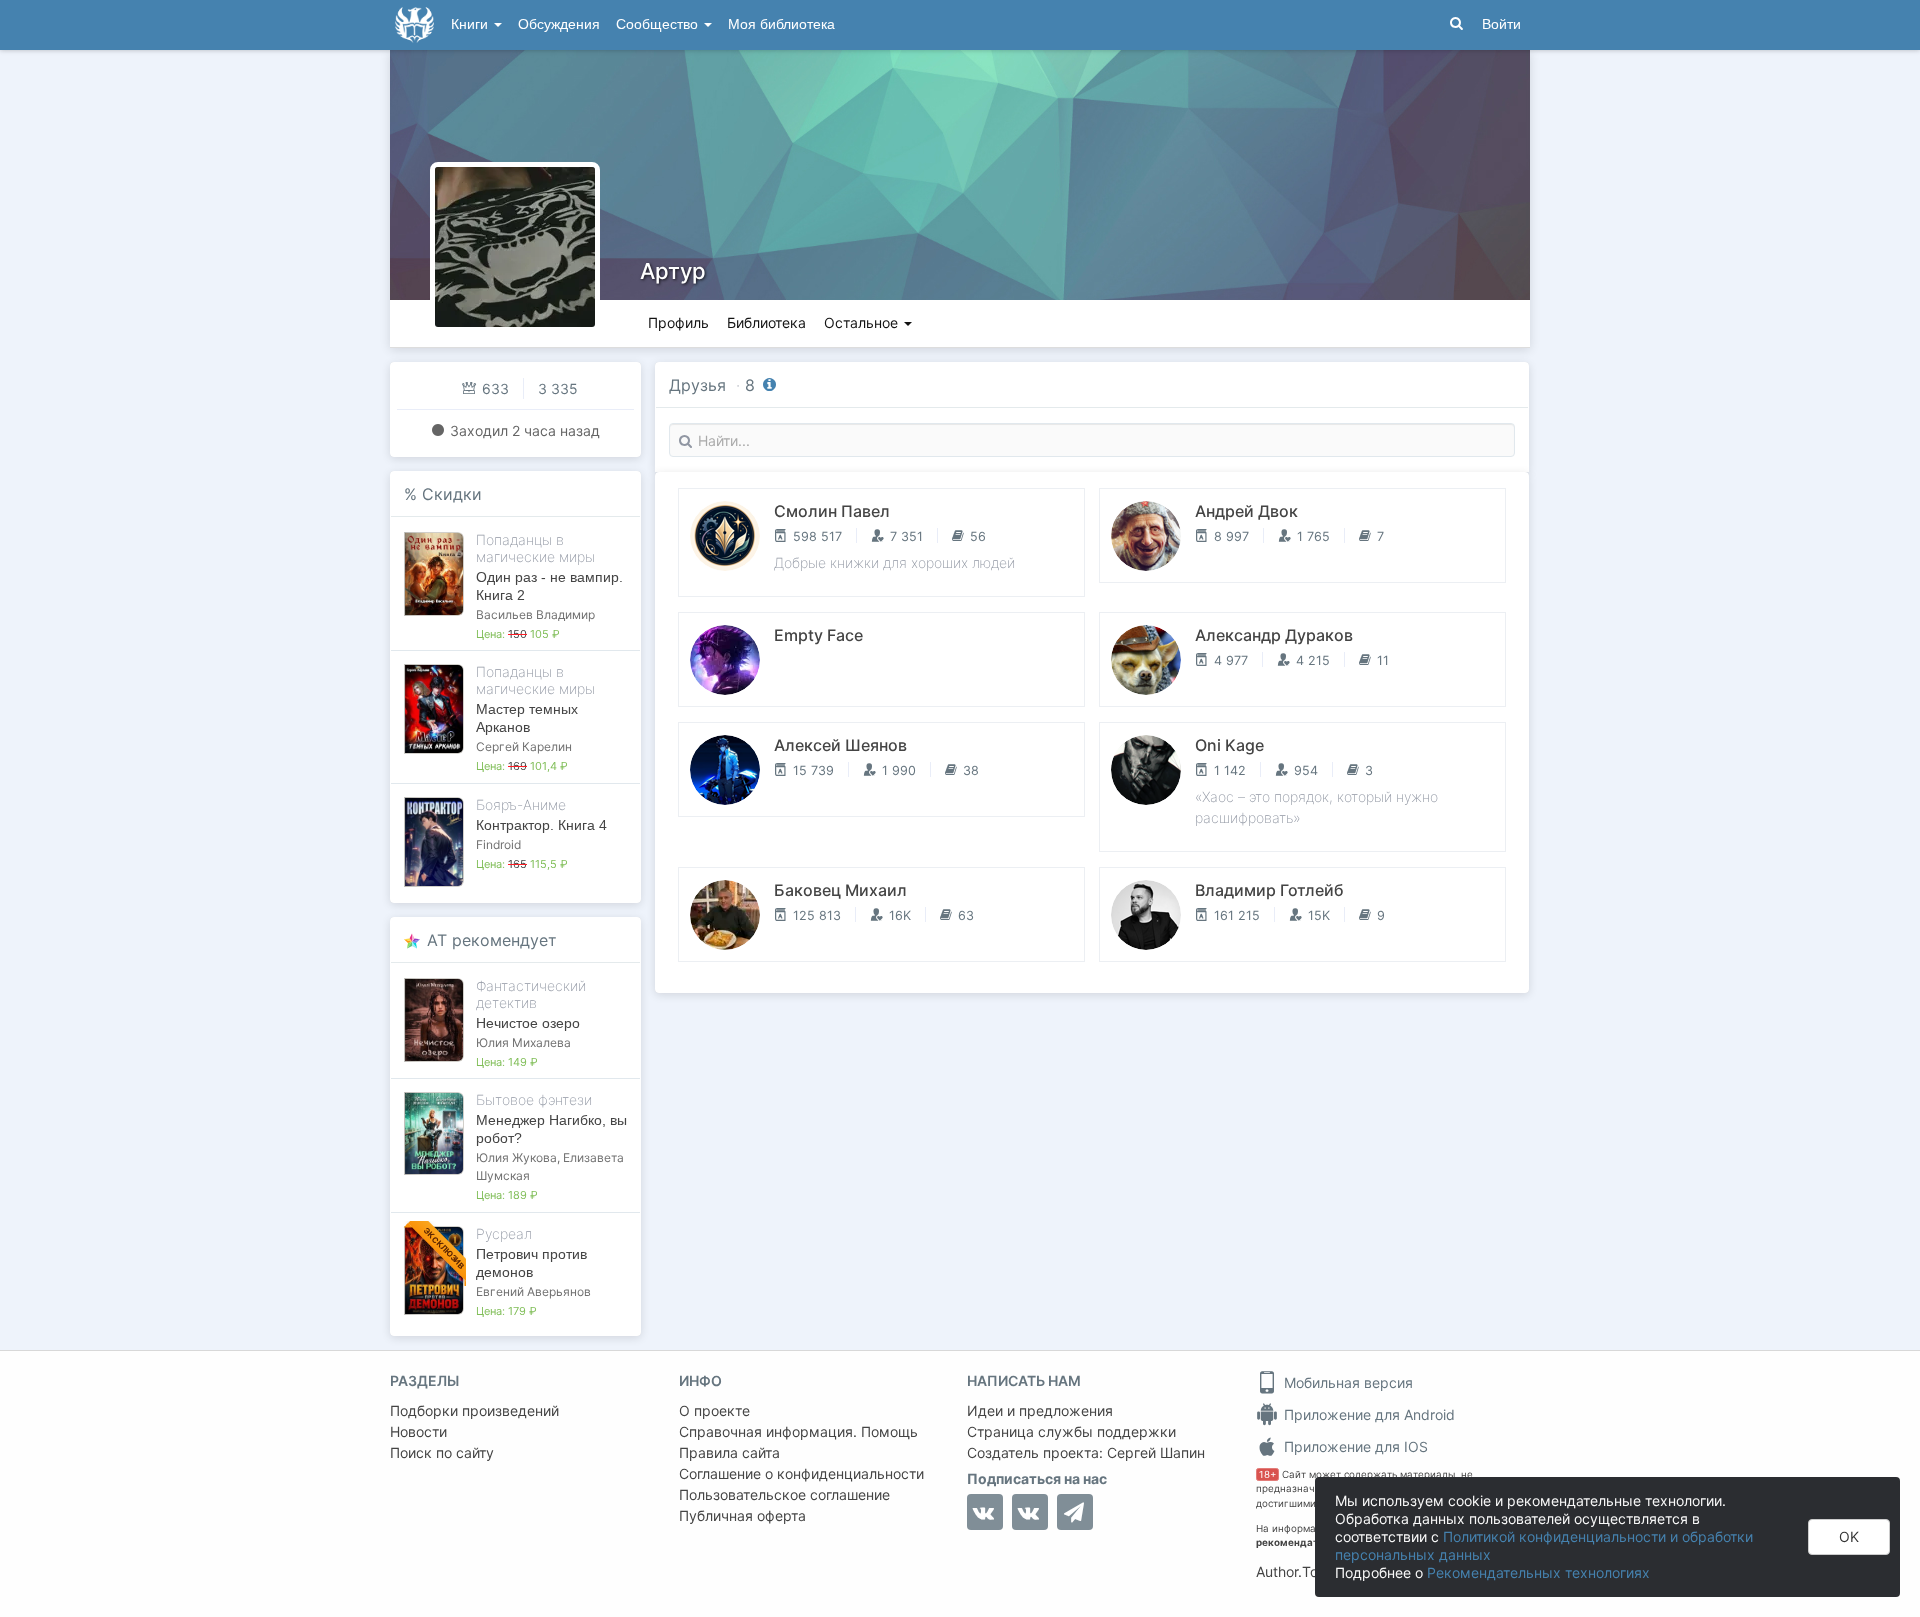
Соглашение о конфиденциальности (801, 1473)
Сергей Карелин (524, 746)
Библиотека (766, 322)
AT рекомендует (492, 940)
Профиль (678, 322)
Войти (1501, 24)
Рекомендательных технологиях (1538, 1572)
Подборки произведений (474, 1410)
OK (1849, 1536)
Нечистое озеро (528, 1023)
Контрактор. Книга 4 (541, 825)
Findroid (498, 844)
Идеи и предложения (1040, 1410)
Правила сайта (729, 1452)
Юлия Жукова (516, 1157)
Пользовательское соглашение (784, 1494)
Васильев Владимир (535, 614)
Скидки (452, 494)
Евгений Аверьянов (533, 1291)
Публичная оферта (742, 1515)
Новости (418, 1431)
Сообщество (659, 24)
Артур (673, 271)
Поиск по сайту (442, 1452)
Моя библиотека (781, 24)
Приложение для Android (1367, 1414)
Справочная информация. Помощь (798, 1431)
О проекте (714, 1410)
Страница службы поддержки (1071, 1431)
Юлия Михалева (523, 1042)
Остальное (863, 322)
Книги (471, 24)
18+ (1267, 1474)
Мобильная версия (1346, 1382)
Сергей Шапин (1156, 1452)
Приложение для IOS (1354, 1446)
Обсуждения (559, 24)
